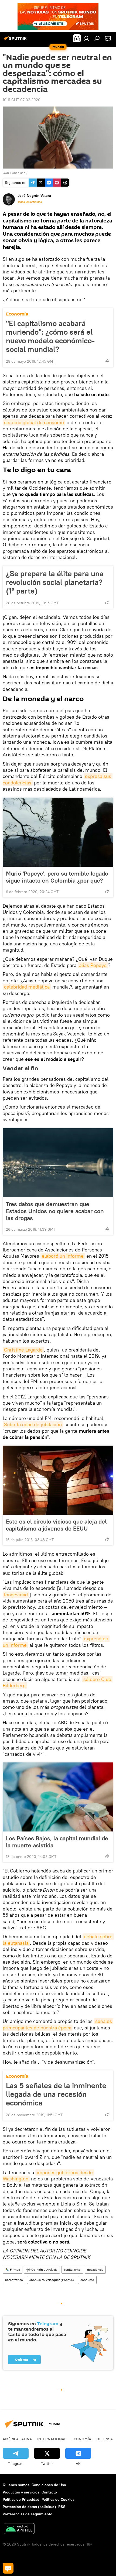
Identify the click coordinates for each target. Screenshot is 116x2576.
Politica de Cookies (58, 2499)
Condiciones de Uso (49, 2485)
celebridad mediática (27, 987)
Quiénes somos (16, 2485)
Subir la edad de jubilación (33, 1424)
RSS (62, 2507)
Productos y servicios (21, 2492)
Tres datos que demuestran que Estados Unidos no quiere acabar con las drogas (55, 1211)
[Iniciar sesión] (86, 38)
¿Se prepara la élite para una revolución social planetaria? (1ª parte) (55, 582)
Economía (17, 314)
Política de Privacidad (21, 2499)
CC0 (6, 173)
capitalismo (72, 2270)
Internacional (52, 2439)
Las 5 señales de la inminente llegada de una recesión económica (56, 2094)
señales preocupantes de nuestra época (58, 2024)
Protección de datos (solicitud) (29, 2507)
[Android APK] (19, 2529)
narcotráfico (14, 2280)
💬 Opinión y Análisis (42, 2270)
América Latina (17, 2439)
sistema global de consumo (34, 422)
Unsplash (19, 173)
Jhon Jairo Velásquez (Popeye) (52, 2280)
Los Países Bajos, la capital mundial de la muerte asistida (57, 1842)
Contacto (49, 2492)
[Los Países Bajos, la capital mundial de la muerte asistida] (58, 1797)
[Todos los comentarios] (8, 2568)
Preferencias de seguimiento (28, 2514)
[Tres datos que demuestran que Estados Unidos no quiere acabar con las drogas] (58, 1163)
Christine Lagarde (23, 1350)
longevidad (16, 1595)
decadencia (95, 2270)
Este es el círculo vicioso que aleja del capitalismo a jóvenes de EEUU (56, 1525)
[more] (107, 361)
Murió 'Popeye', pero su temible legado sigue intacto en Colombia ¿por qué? (57, 877)
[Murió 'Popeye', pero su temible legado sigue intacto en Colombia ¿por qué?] (58, 832)
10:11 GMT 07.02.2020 (22, 100)
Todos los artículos (30, 202)
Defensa (105, 2439)
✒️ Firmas (13, 2270)
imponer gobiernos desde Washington (48, 2176)
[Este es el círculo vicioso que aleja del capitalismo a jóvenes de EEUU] (58, 1480)
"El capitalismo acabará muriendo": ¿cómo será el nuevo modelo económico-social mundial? (50, 336)
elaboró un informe (63, 1256)
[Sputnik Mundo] (16, 40)
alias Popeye (93, 965)
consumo (87, 2280)
